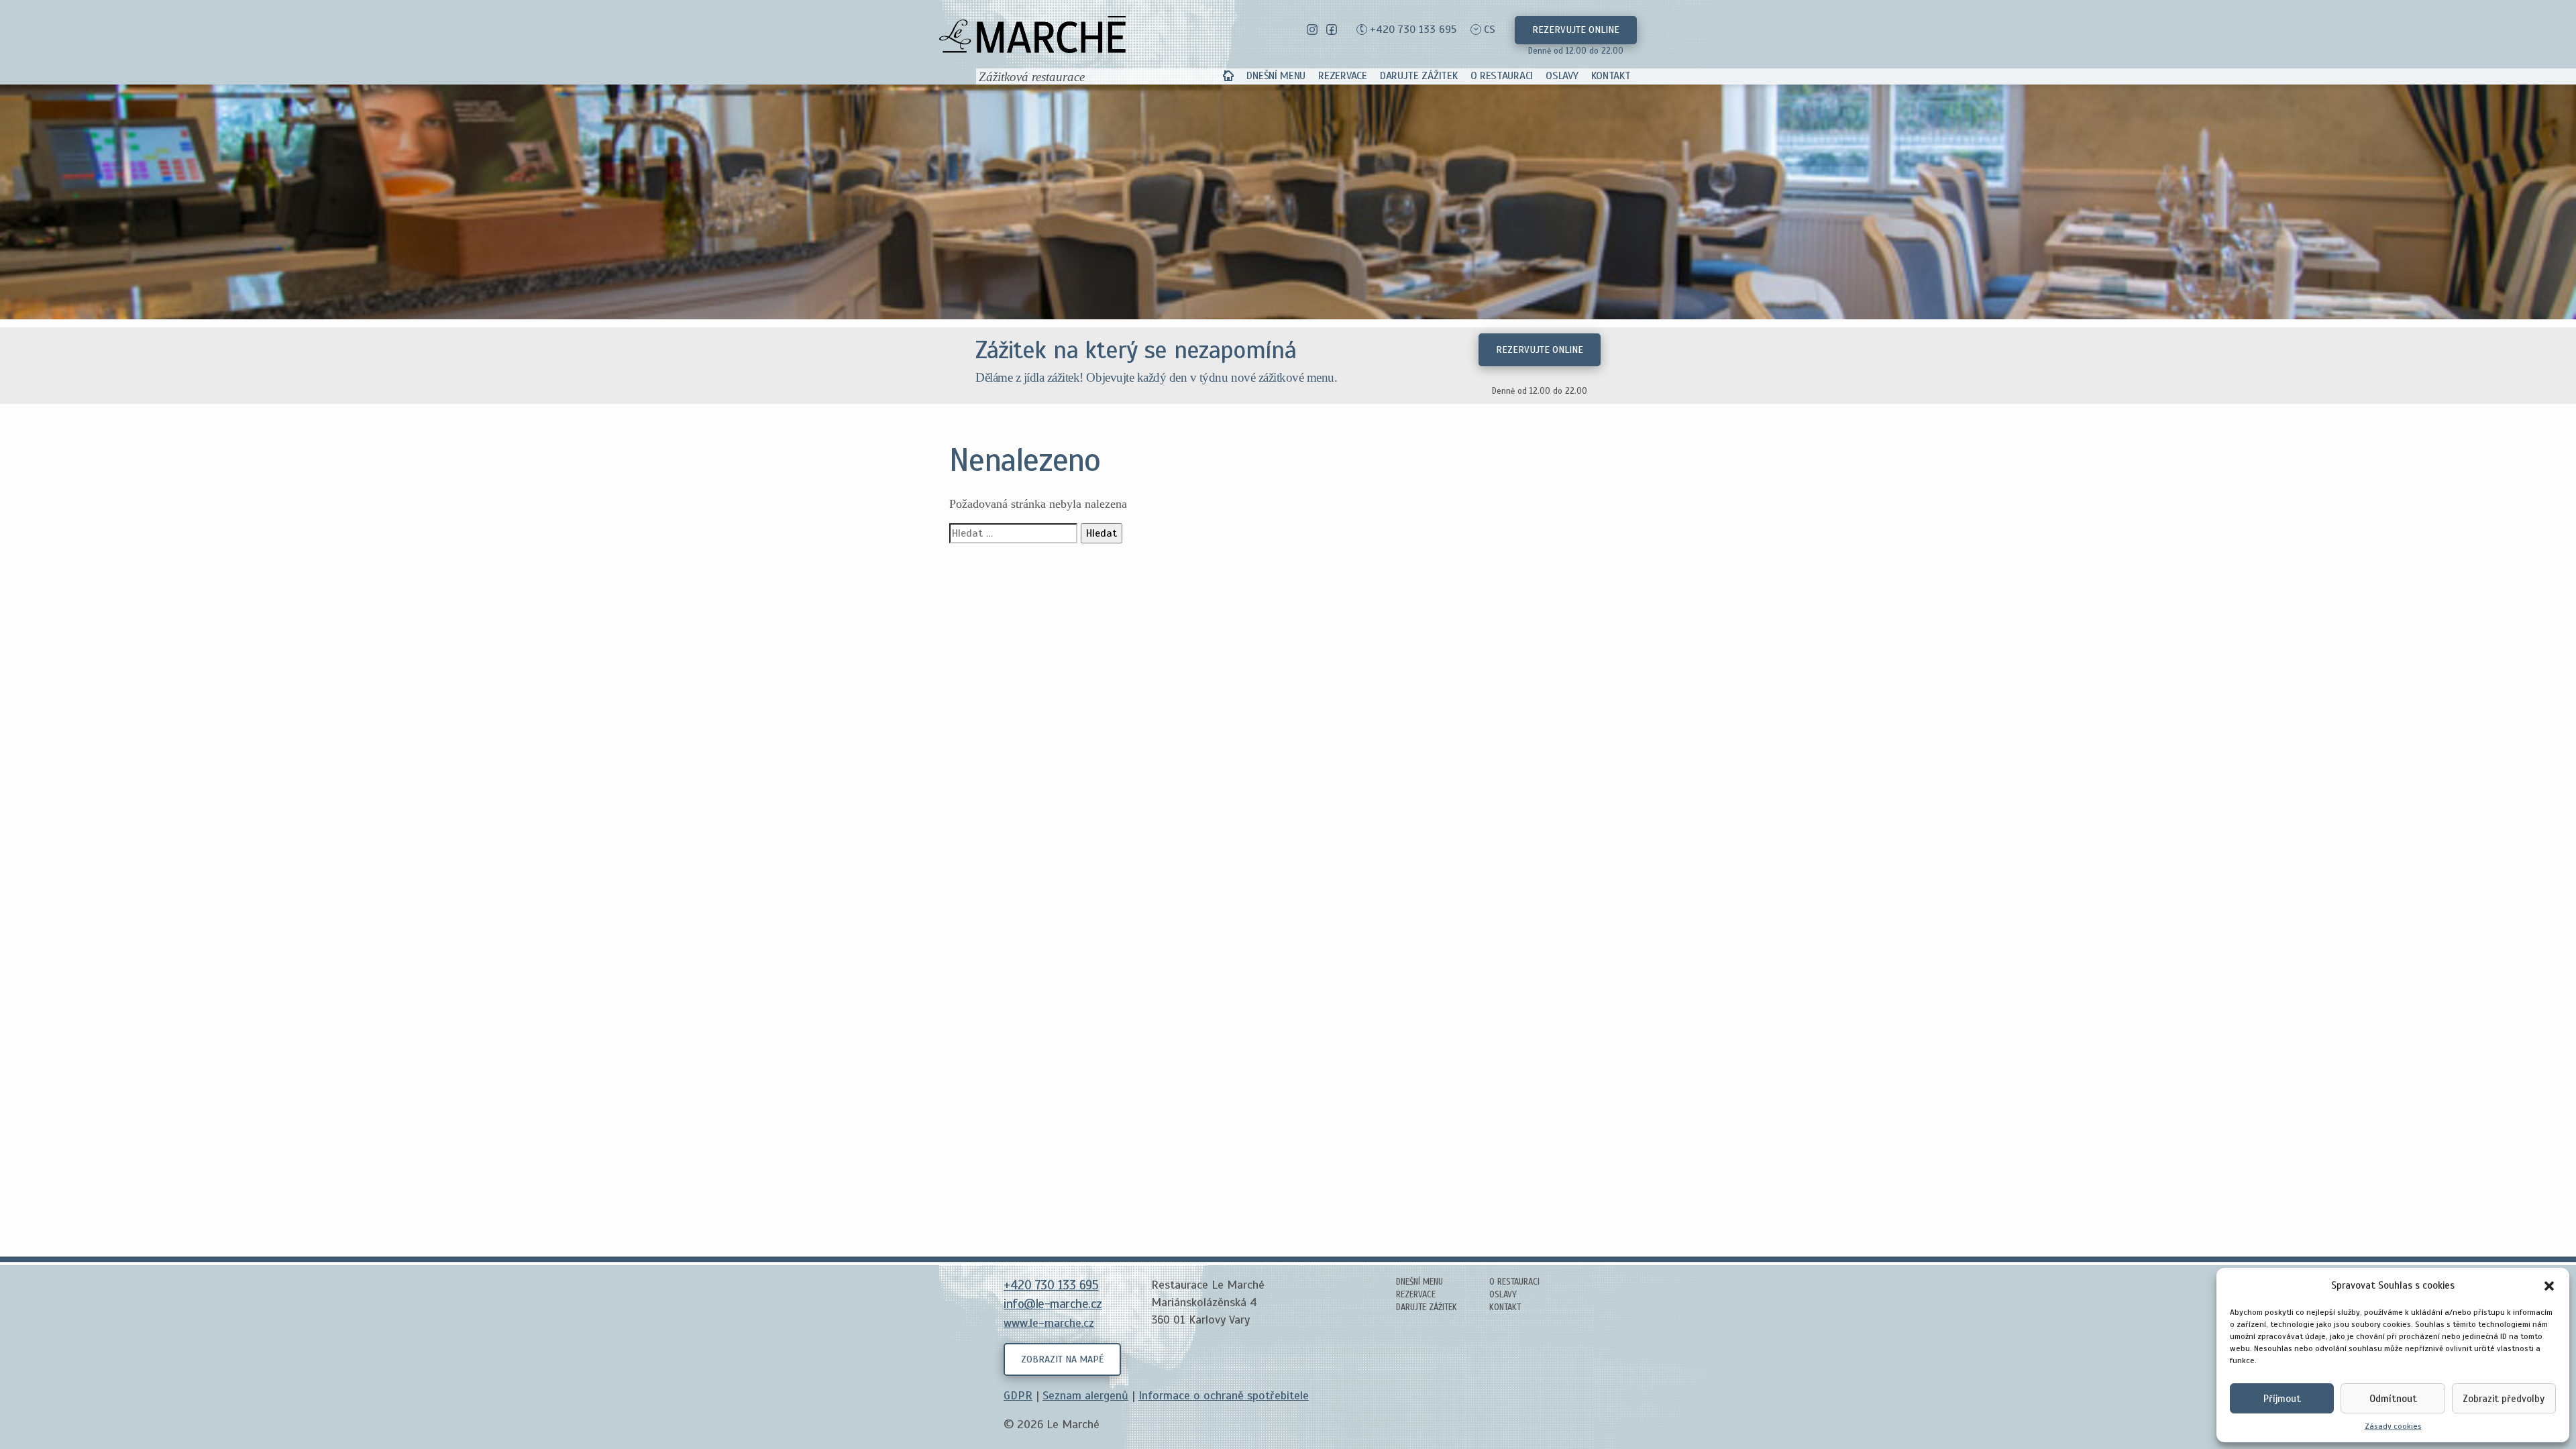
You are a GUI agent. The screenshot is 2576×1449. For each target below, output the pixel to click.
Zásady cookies (2393, 1426)
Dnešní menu (1276, 76)
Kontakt (1611, 76)
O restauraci (1502, 76)
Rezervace (1342, 76)
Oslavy (1562, 76)
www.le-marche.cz (1049, 1323)
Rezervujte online (1576, 30)
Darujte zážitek (1419, 76)
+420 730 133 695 (1413, 30)
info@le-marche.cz (1053, 1304)
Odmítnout (2393, 1399)
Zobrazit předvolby (2504, 1399)
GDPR (1018, 1395)
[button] (2549, 1285)
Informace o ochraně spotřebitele (1224, 1395)
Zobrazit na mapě (1062, 1359)
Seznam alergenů (1085, 1395)
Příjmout (2282, 1399)
